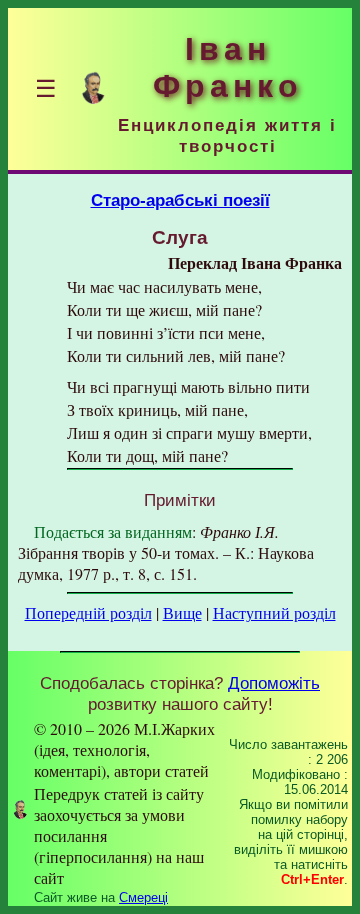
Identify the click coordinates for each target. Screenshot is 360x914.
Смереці (143, 897)
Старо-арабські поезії (180, 200)
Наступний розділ (274, 612)
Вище (182, 612)
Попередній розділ (88, 612)
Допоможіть (274, 683)
